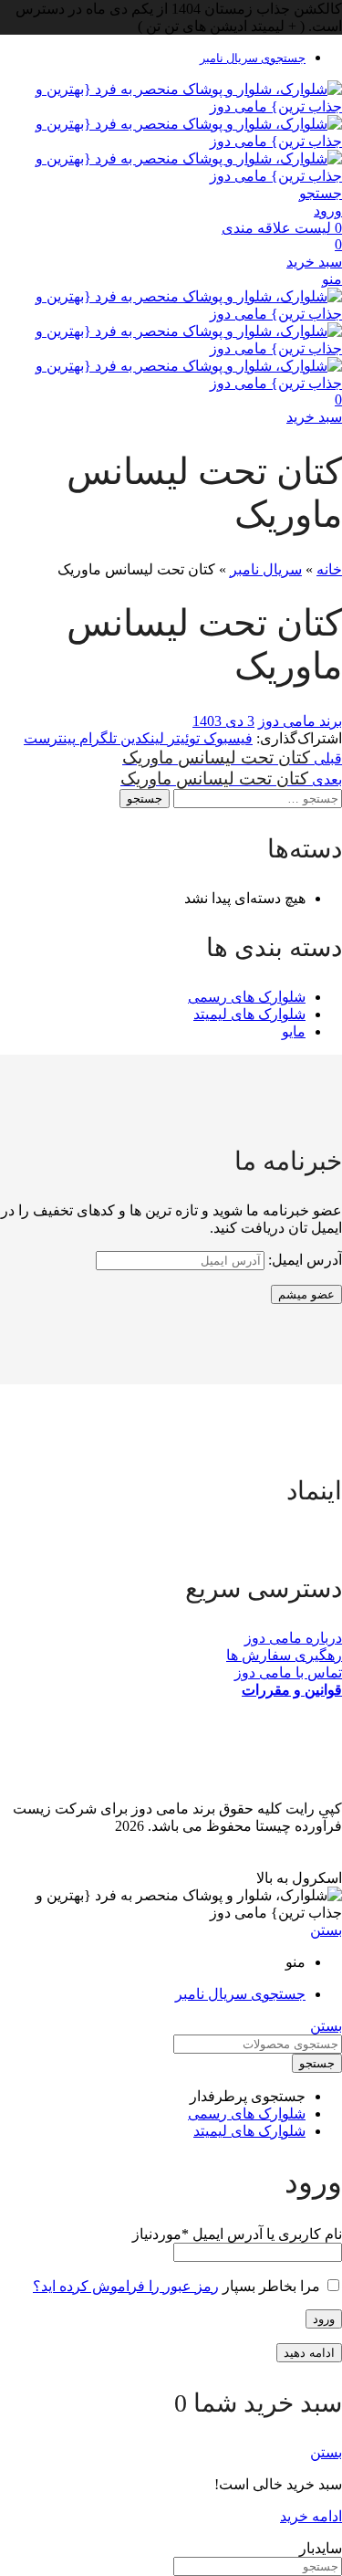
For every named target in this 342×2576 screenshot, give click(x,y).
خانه (329, 569)
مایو (294, 1031)
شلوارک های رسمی (247, 997)
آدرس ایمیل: (303, 1260)
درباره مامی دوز (293, 1638)
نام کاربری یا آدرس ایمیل (237, 2234)
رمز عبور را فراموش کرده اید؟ (126, 2286)
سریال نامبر (266, 569)
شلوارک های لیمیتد (249, 1014)
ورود (324, 2319)
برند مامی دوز (300, 721)
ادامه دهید (309, 2353)
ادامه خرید (311, 2516)
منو (332, 279)
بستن (326, 1930)
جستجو (145, 799)
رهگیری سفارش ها (284, 1655)
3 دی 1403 (223, 721)
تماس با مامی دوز (288, 1672)
